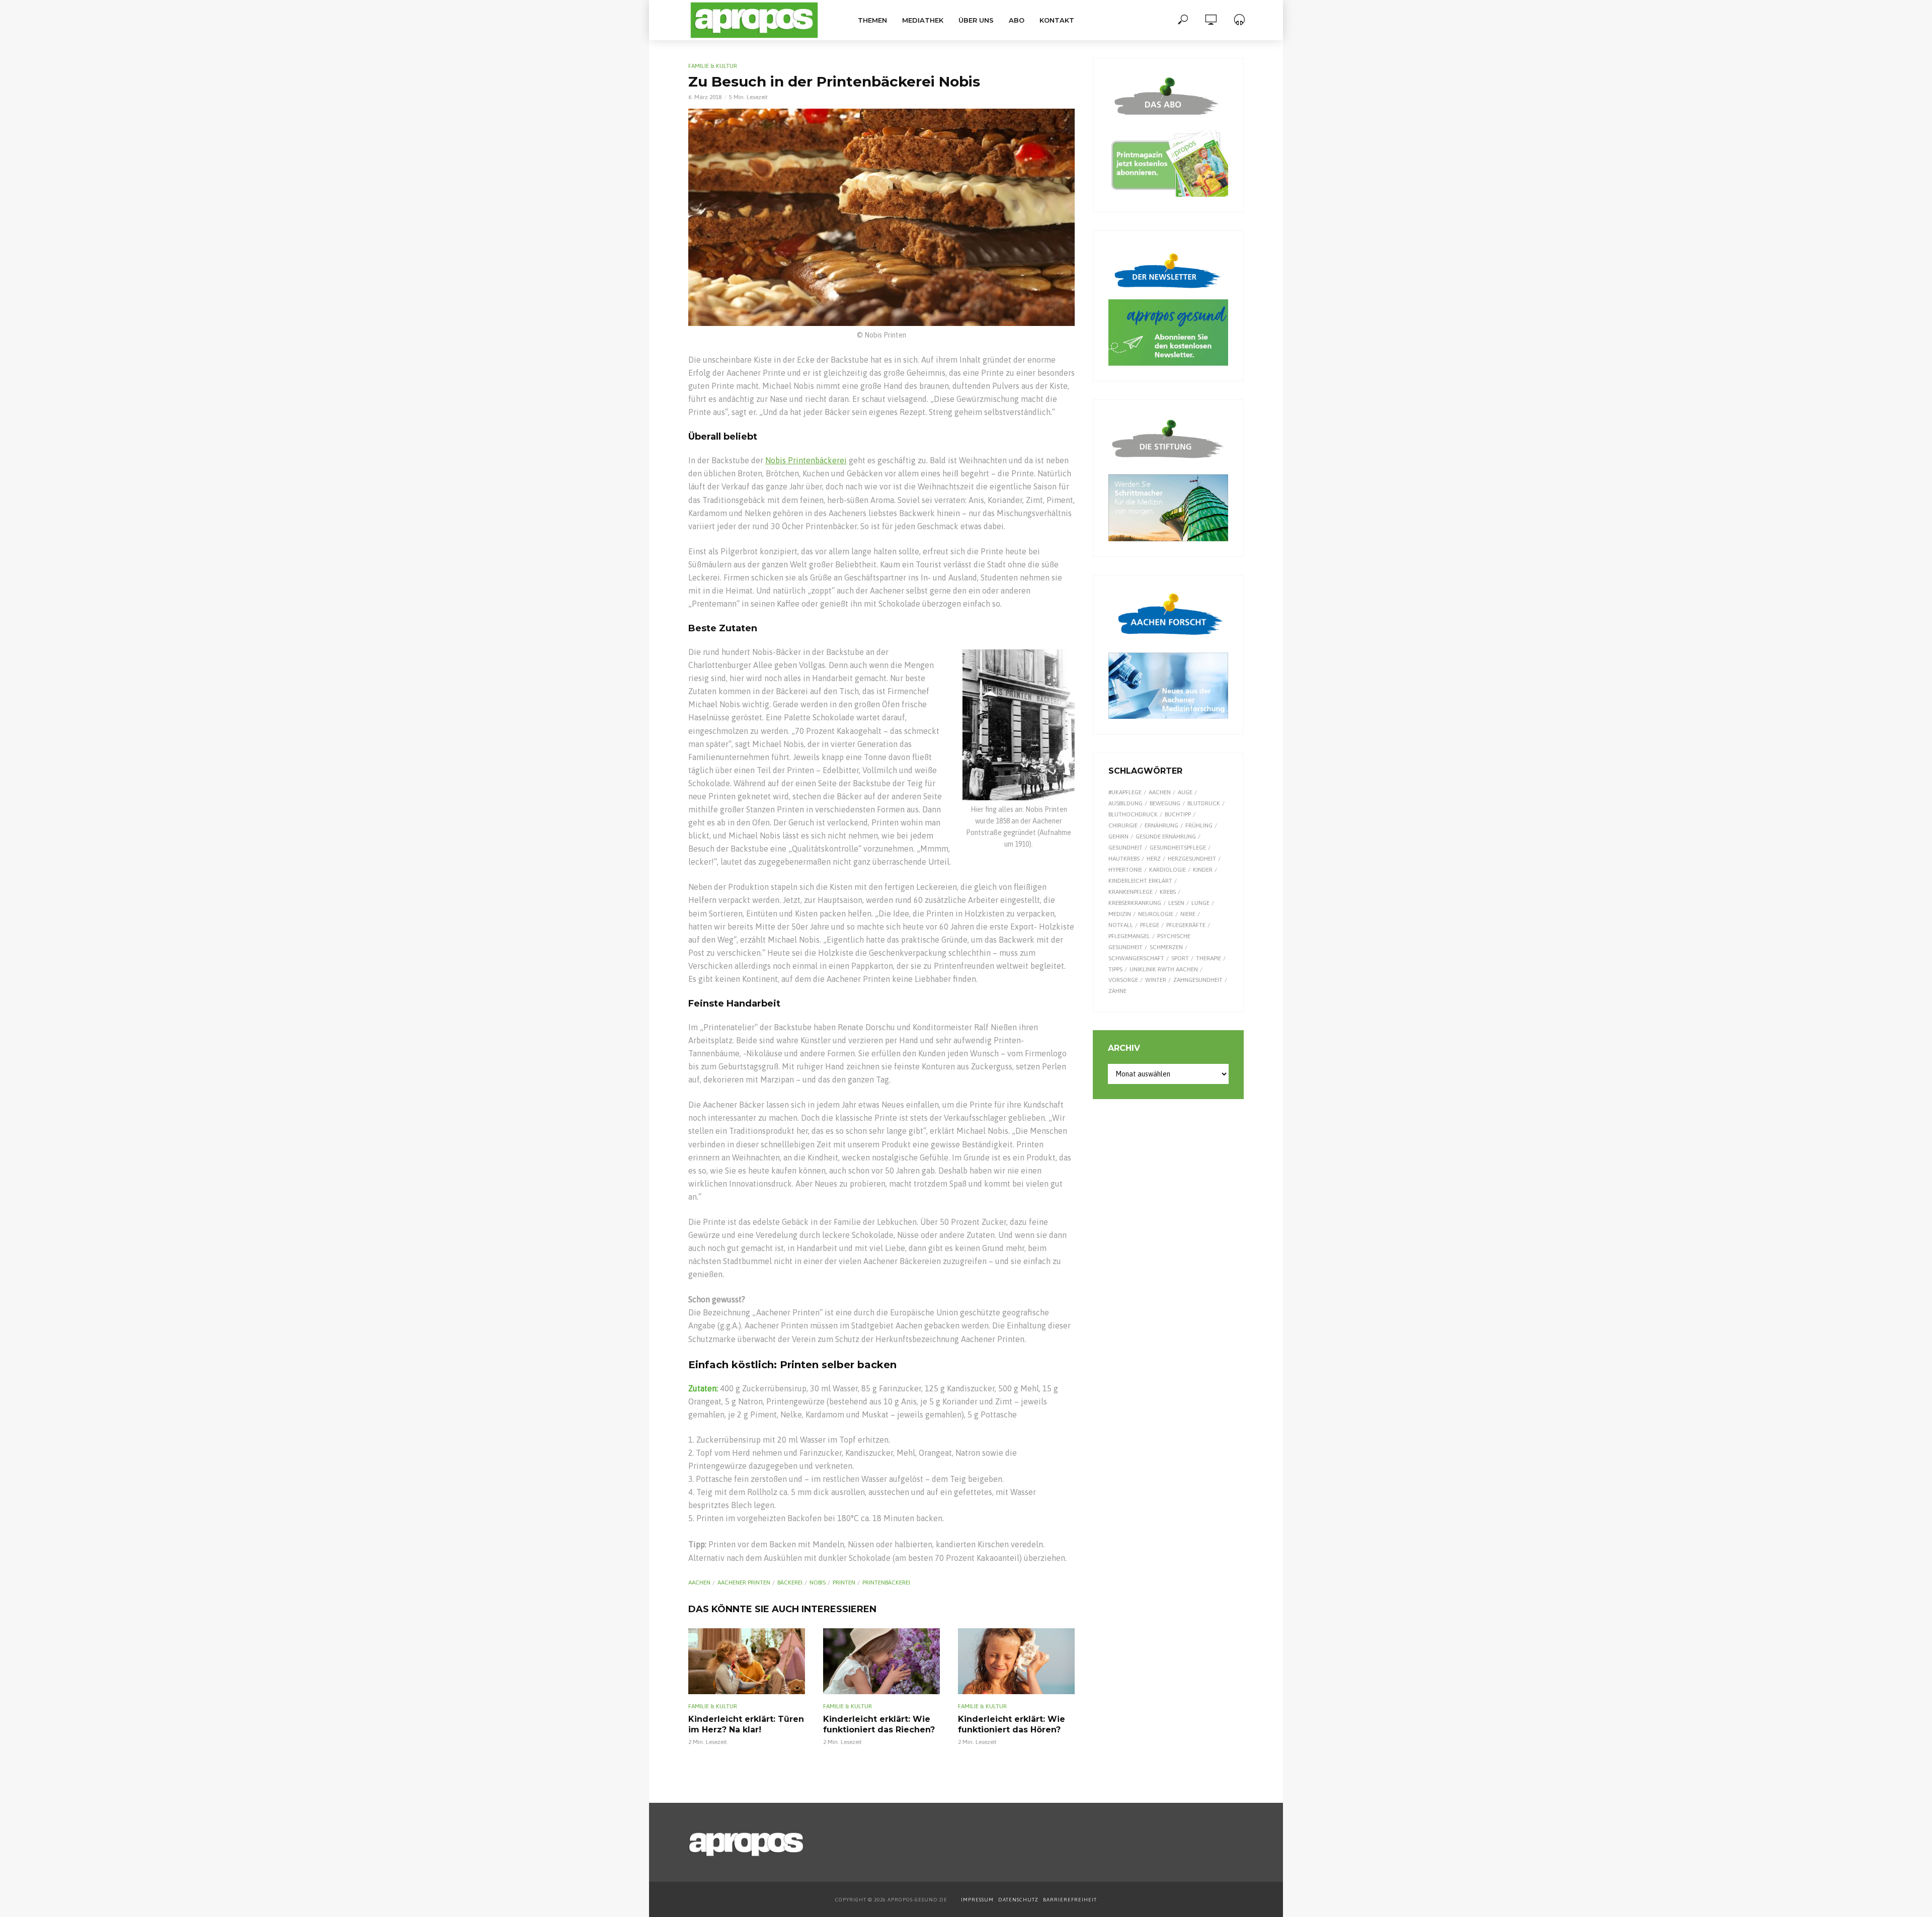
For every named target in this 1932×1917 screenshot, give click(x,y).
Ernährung (1161, 825)
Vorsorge (1123, 980)
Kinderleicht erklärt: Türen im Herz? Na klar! (746, 1725)
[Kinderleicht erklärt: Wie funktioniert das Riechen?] (881, 1661)
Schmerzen (1166, 947)
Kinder (1203, 870)
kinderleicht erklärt (1140, 881)
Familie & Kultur (713, 66)
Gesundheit (1125, 848)
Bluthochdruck (1133, 814)
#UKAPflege (1125, 792)
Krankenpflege (1131, 892)
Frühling (1199, 825)
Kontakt (1057, 20)
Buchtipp (1178, 814)
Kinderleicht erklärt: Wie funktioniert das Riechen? (879, 1725)
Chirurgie (1123, 825)
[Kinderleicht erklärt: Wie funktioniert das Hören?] (1016, 1661)
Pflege (1150, 925)
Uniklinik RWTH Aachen (1164, 969)
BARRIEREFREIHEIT (1070, 1900)
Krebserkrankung (1135, 903)
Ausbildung (1125, 803)
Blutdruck (1204, 803)
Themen (872, 20)
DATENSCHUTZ (1019, 1900)
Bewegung (1165, 803)
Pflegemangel (1129, 936)
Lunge (1200, 903)
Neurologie (1156, 914)
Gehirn (1118, 837)
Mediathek (923, 20)
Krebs (1168, 892)
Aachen (699, 1582)
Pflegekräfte (1186, 925)
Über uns (976, 20)
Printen (844, 1582)
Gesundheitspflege (1178, 848)
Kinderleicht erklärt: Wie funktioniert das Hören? (1012, 1725)
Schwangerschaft (1136, 958)
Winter (1156, 980)
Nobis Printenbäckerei (806, 460)
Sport (1180, 958)
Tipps (1115, 969)
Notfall (1121, 925)
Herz (1154, 859)
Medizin (1120, 914)
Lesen (1176, 903)
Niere (1188, 914)
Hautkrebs (1124, 859)
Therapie (1209, 958)
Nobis (818, 1582)
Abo (1017, 20)
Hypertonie (1125, 870)
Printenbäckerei (886, 1582)
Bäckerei (790, 1582)
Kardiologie (1168, 870)
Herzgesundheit (1192, 859)
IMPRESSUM (977, 1900)
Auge (1185, 792)
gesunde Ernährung (1166, 837)
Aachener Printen (744, 1582)
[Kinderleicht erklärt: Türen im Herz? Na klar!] (747, 1661)
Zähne (1117, 991)
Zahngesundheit (1198, 980)
